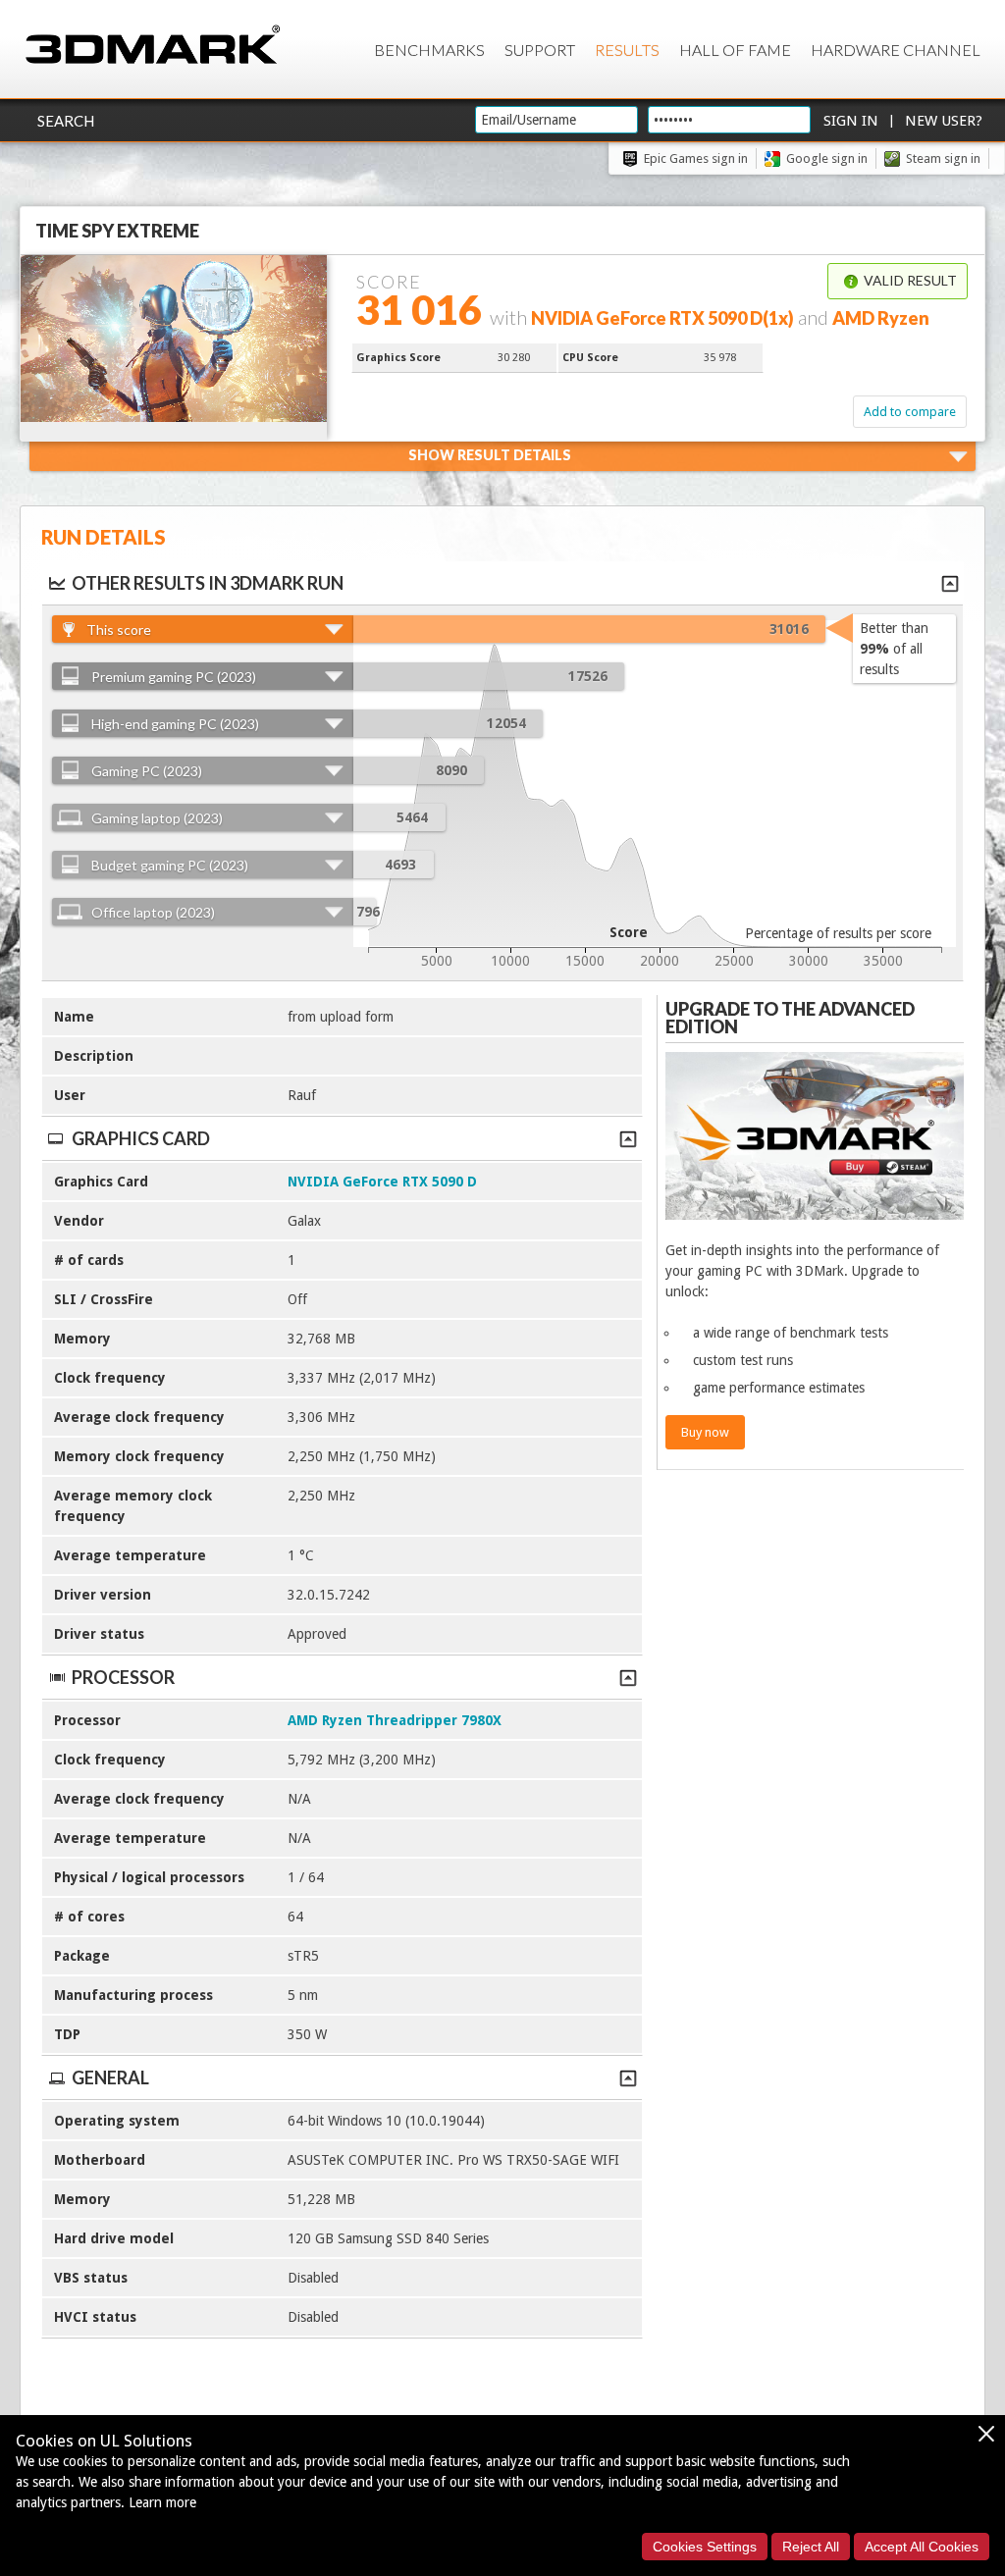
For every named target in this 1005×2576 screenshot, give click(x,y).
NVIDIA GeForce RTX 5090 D (382, 1182)
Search (66, 121)
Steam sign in (943, 158)
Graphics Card (141, 1138)
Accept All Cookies (922, 2547)
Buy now (705, 1432)
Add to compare (910, 412)
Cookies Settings (705, 2547)
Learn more (162, 2502)
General (110, 2077)
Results (627, 50)
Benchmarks (429, 50)
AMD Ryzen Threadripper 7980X (395, 1720)
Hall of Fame (735, 50)
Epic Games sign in (696, 158)
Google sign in (827, 158)
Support (540, 50)
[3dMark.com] (153, 46)
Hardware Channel (896, 50)
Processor (123, 1677)
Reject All (811, 2547)
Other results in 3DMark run (208, 583)
